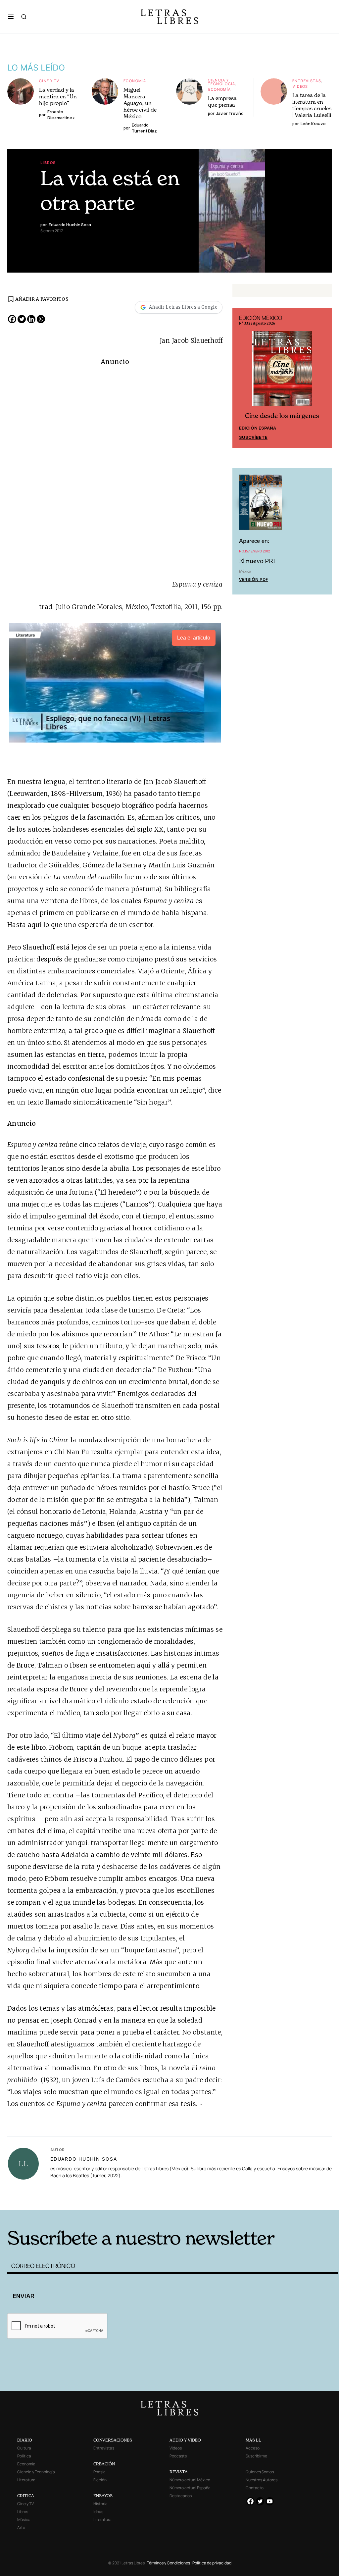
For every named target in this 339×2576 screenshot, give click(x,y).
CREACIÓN (104, 2464)
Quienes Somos (260, 2472)
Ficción (100, 2480)
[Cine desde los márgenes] (282, 371)
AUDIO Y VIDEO (185, 2440)
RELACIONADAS (82, 2200)
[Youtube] (270, 2501)
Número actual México (190, 2480)
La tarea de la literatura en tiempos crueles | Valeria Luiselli (312, 105)
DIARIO (25, 2440)
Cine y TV (49, 81)
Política (24, 2456)
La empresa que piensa (222, 101)
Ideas (98, 2512)
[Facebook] (12, 319)
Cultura (24, 2448)
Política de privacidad (212, 2563)
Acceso (253, 2448)
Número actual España (190, 2488)
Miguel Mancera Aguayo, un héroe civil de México (140, 103)
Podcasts (178, 2456)
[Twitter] (22, 319)
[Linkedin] (31, 319)
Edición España (258, 428)
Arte (21, 2527)
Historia (100, 2504)
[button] (11, 17)
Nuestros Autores (262, 2480)
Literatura (26, 2480)
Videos (300, 86)
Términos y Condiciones (169, 2563)
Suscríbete (253, 437)
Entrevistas (307, 81)
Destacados (181, 2496)
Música (24, 2520)
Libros (48, 162)
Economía (135, 81)
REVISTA (179, 2472)
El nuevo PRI (257, 561)
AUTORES (244, 2200)
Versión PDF (253, 579)
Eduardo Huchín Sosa (84, 2159)
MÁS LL (253, 2440)
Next (323, 378)
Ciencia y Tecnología (222, 82)
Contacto (255, 2488)
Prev (241, 378)
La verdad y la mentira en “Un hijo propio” (58, 96)
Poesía (99, 2472)
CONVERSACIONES (113, 2440)
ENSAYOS (103, 2496)
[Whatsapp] (41, 319)
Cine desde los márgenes (282, 416)
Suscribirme (256, 2456)
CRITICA (26, 2496)
